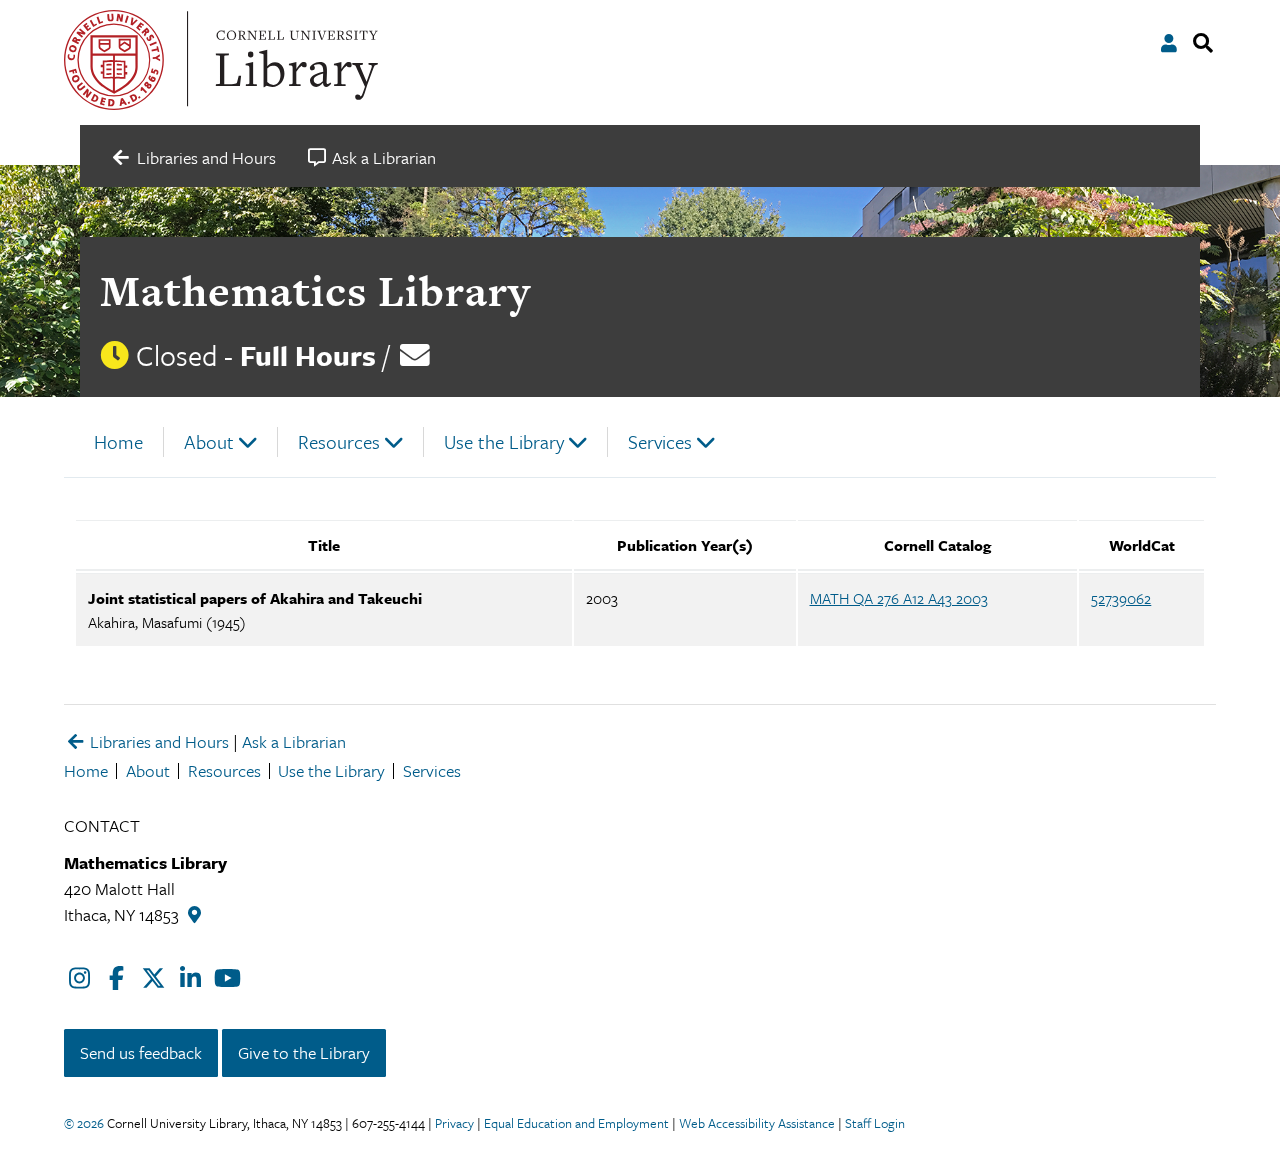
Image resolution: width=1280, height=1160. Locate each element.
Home (118, 441)
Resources (339, 441)
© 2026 (84, 1123)
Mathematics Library (315, 290)
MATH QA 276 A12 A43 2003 (899, 598)
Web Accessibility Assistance (757, 1123)
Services (660, 441)
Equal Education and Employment (576, 1123)
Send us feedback (141, 1052)
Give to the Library (304, 1052)
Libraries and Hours (157, 741)
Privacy (454, 1123)
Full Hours (308, 355)
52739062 (1121, 598)
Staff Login (875, 1123)
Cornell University (114, 60)
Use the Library (504, 441)
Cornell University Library (294, 60)
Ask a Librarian (294, 741)
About (209, 441)
